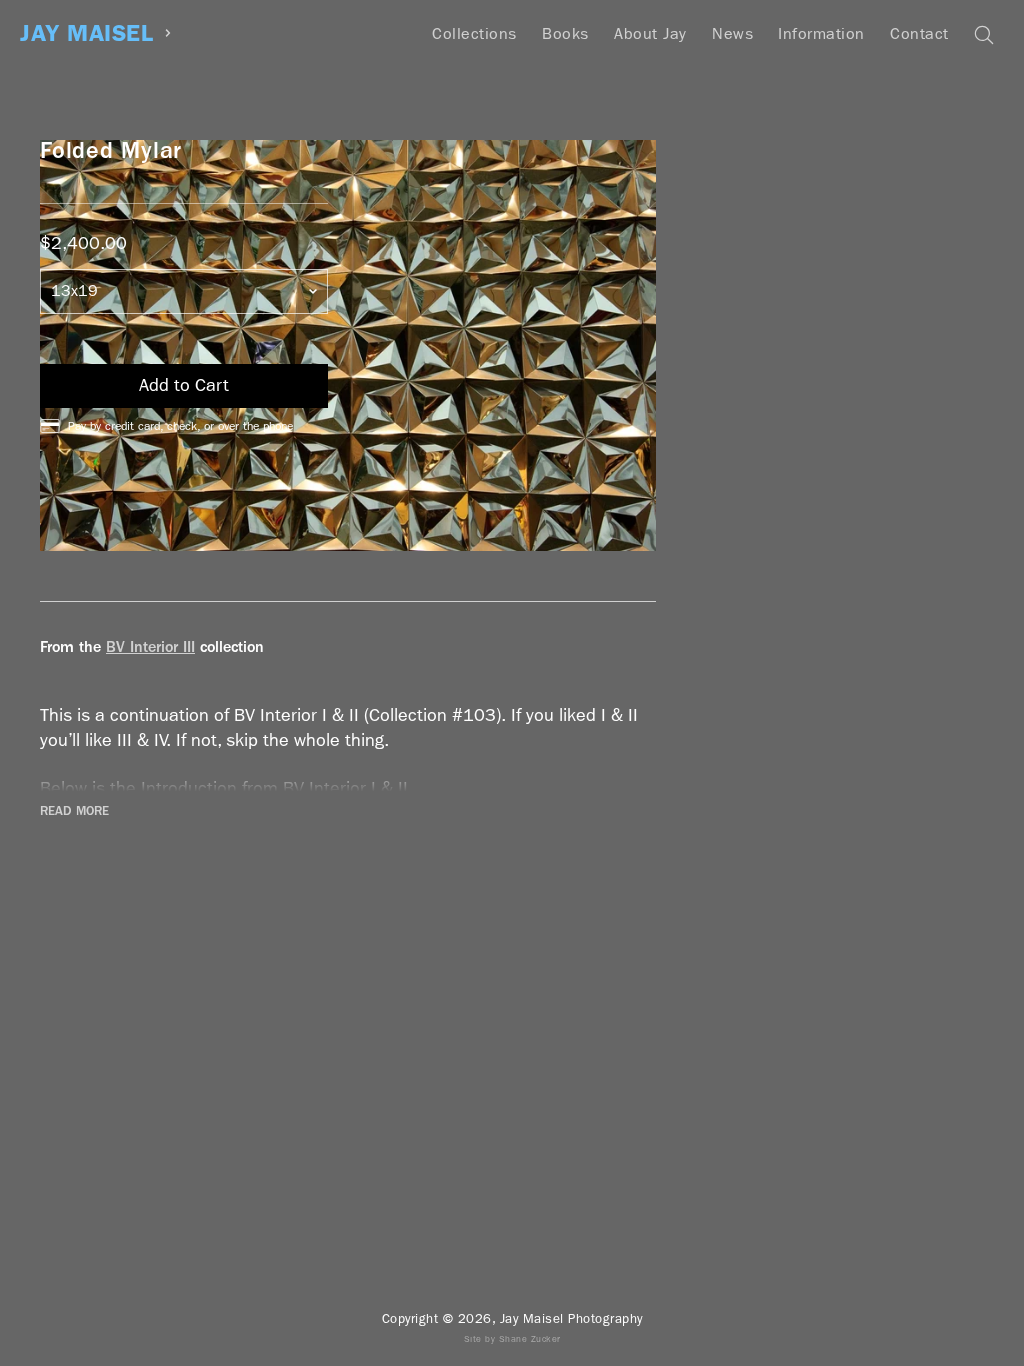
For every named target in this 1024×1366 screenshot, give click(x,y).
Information (821, 33)
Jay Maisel (86, 33)
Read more (74, 811)
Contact (919, 33)
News (732, 33)
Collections (474, 33)
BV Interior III (150, 646)
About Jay (650, 33)
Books (565, 33)
